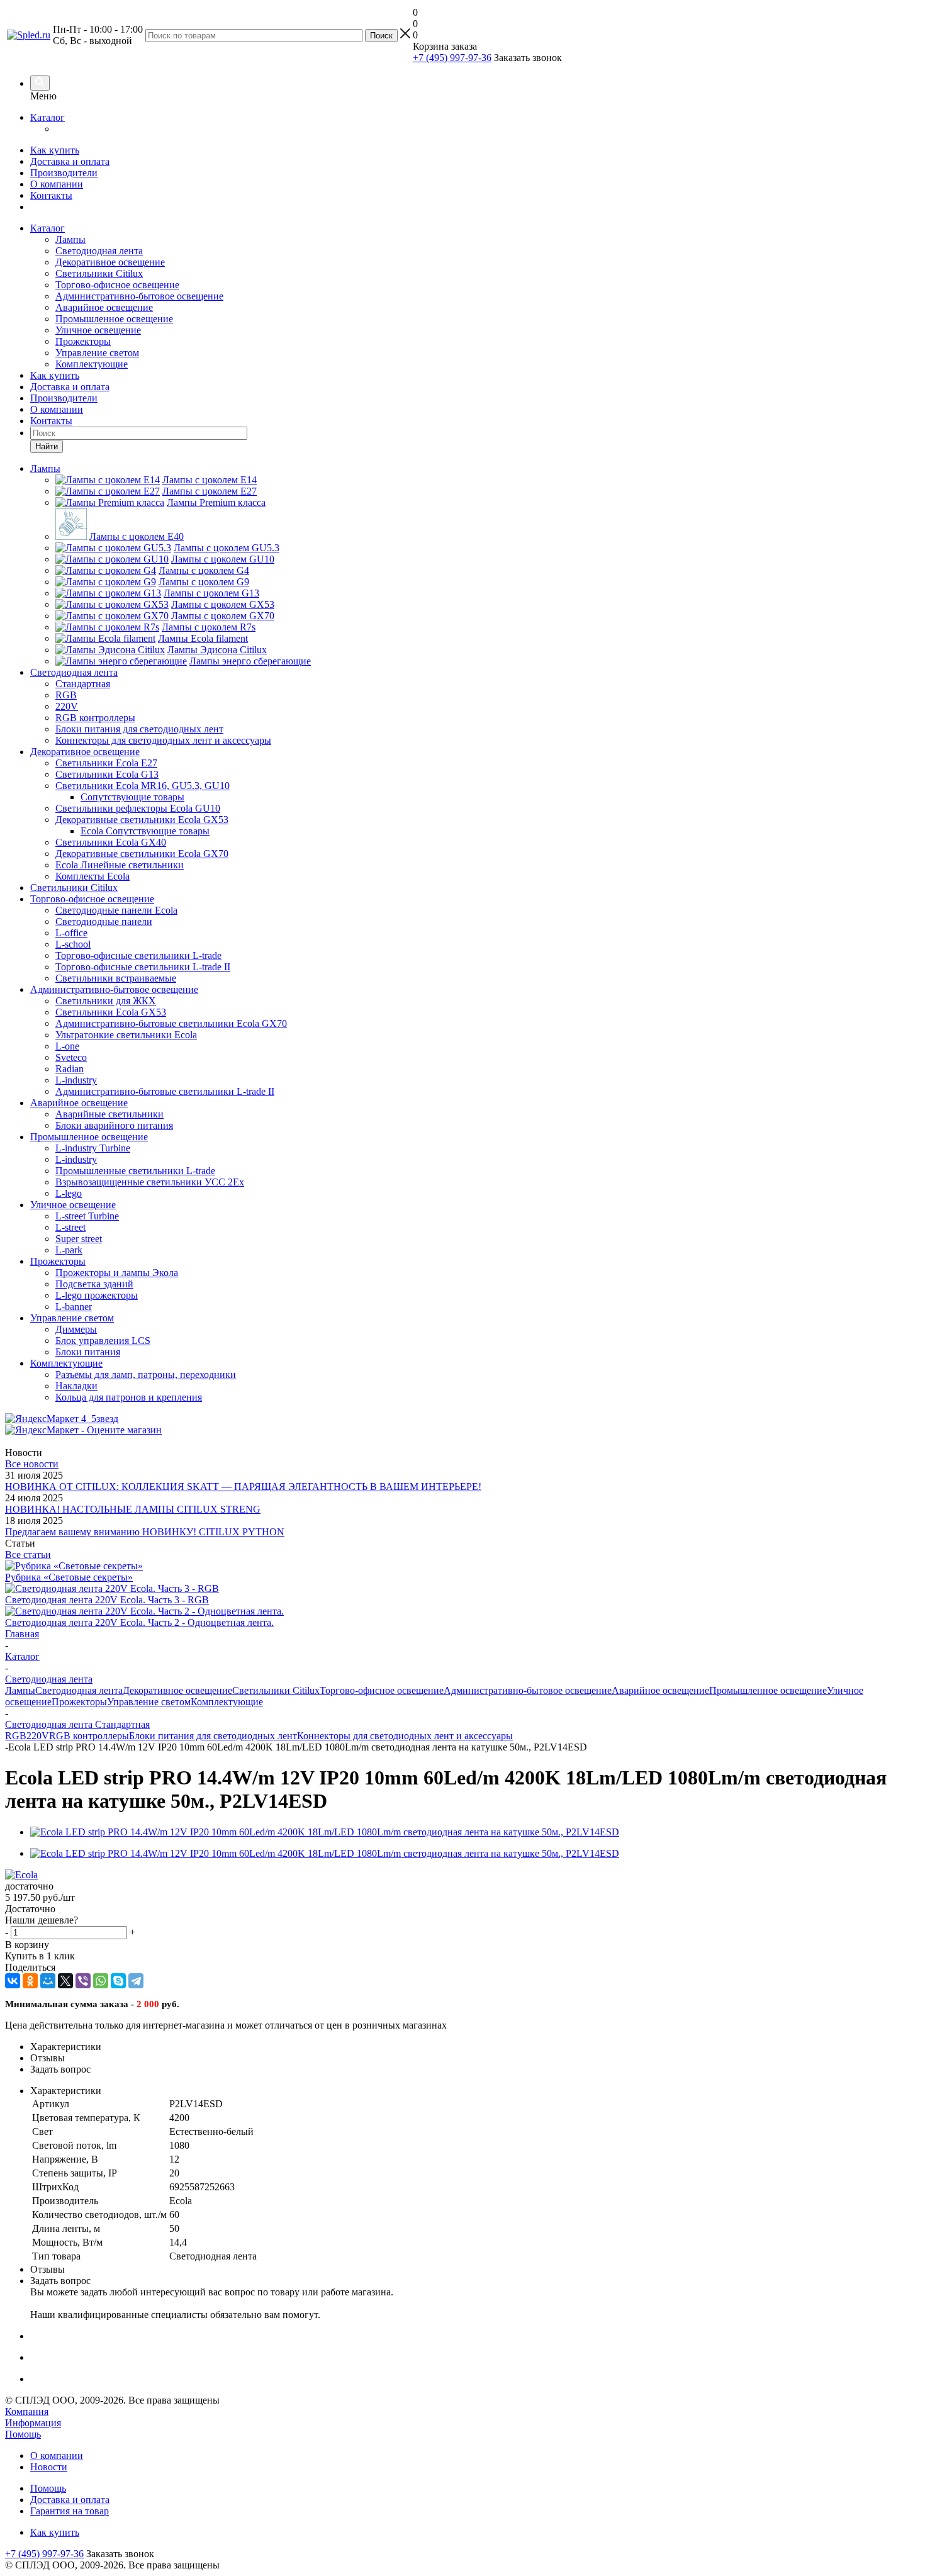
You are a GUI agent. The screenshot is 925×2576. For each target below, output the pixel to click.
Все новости (32, 1464)
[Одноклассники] (30, 1981)
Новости (49, 2467)
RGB (16, 1736)
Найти (47, 446)
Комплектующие (92, 364)
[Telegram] (136, 1981)
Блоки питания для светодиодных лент (213, 1736)
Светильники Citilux (99, 273)
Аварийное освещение (104, 307)
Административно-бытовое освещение (139, 296)
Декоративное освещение (110, 262)
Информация (33, 2423)
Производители (64, 173)
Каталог (48, 117)
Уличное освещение (98, 330)
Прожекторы (83, 341)
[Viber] (83, 1981)
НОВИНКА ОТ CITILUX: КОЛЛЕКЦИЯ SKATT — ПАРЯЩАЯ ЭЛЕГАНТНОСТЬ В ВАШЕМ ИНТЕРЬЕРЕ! (243, 1487)
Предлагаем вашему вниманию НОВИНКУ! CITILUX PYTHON (145, 1532)
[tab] (475, 2047)
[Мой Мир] (48, 1981)
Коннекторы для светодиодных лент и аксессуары (405, 1736)
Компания (27, 2411)
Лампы (70, 239)
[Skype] (118, 1981)
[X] (65, 1981)
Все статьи (28, 1554)
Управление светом (97, 353)
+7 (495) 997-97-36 (452, 58)
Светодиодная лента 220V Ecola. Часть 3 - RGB (107, 1600)
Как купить (55, 150)
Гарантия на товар (70, 2511)
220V (38, 1736)
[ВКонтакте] (13, 1981)
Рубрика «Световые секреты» (69, 1577)
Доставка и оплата (70, 161)
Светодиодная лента (99, 251)
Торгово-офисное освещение (117, 285)
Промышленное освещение (114, 319)
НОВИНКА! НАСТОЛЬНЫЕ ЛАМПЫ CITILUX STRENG (133, 1509)
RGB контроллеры (89, 1736)
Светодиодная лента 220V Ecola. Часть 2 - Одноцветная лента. (139, 1622)
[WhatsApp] (101, 1981)
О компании (57, 184)
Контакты (51, 195)
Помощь (23, 2434)
